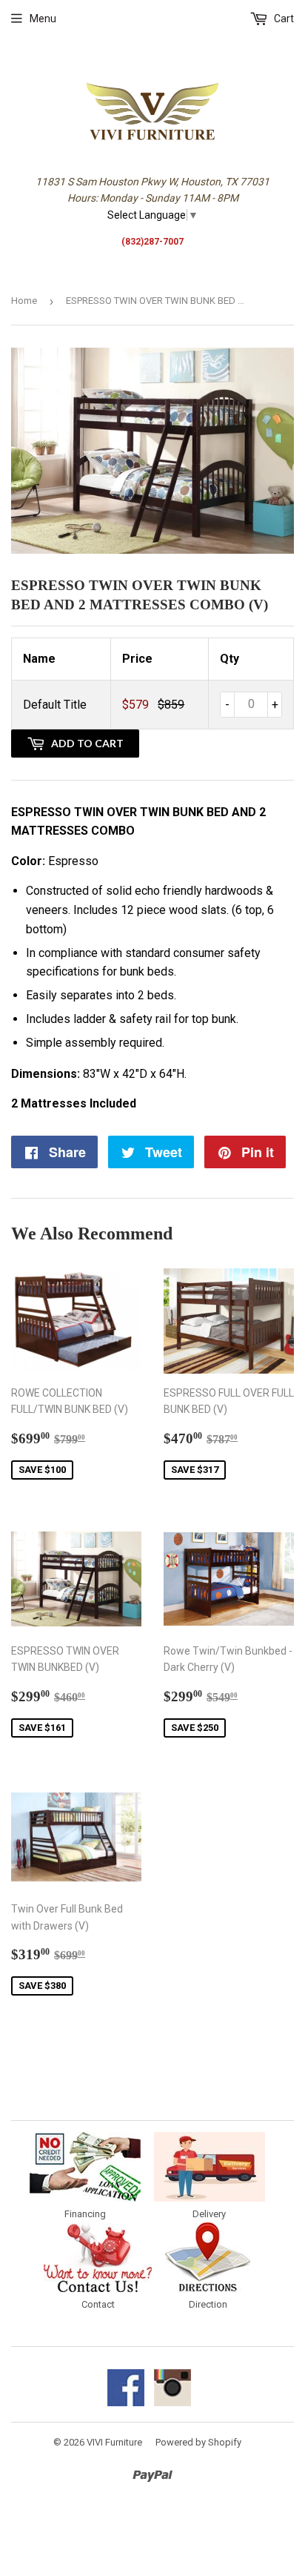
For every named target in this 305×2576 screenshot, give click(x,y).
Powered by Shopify (198, 2442)
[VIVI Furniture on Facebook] (126, 2403)
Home (24, 301)
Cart (283, 19)
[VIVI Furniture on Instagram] (172, 2403)
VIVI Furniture (114, 2442)
